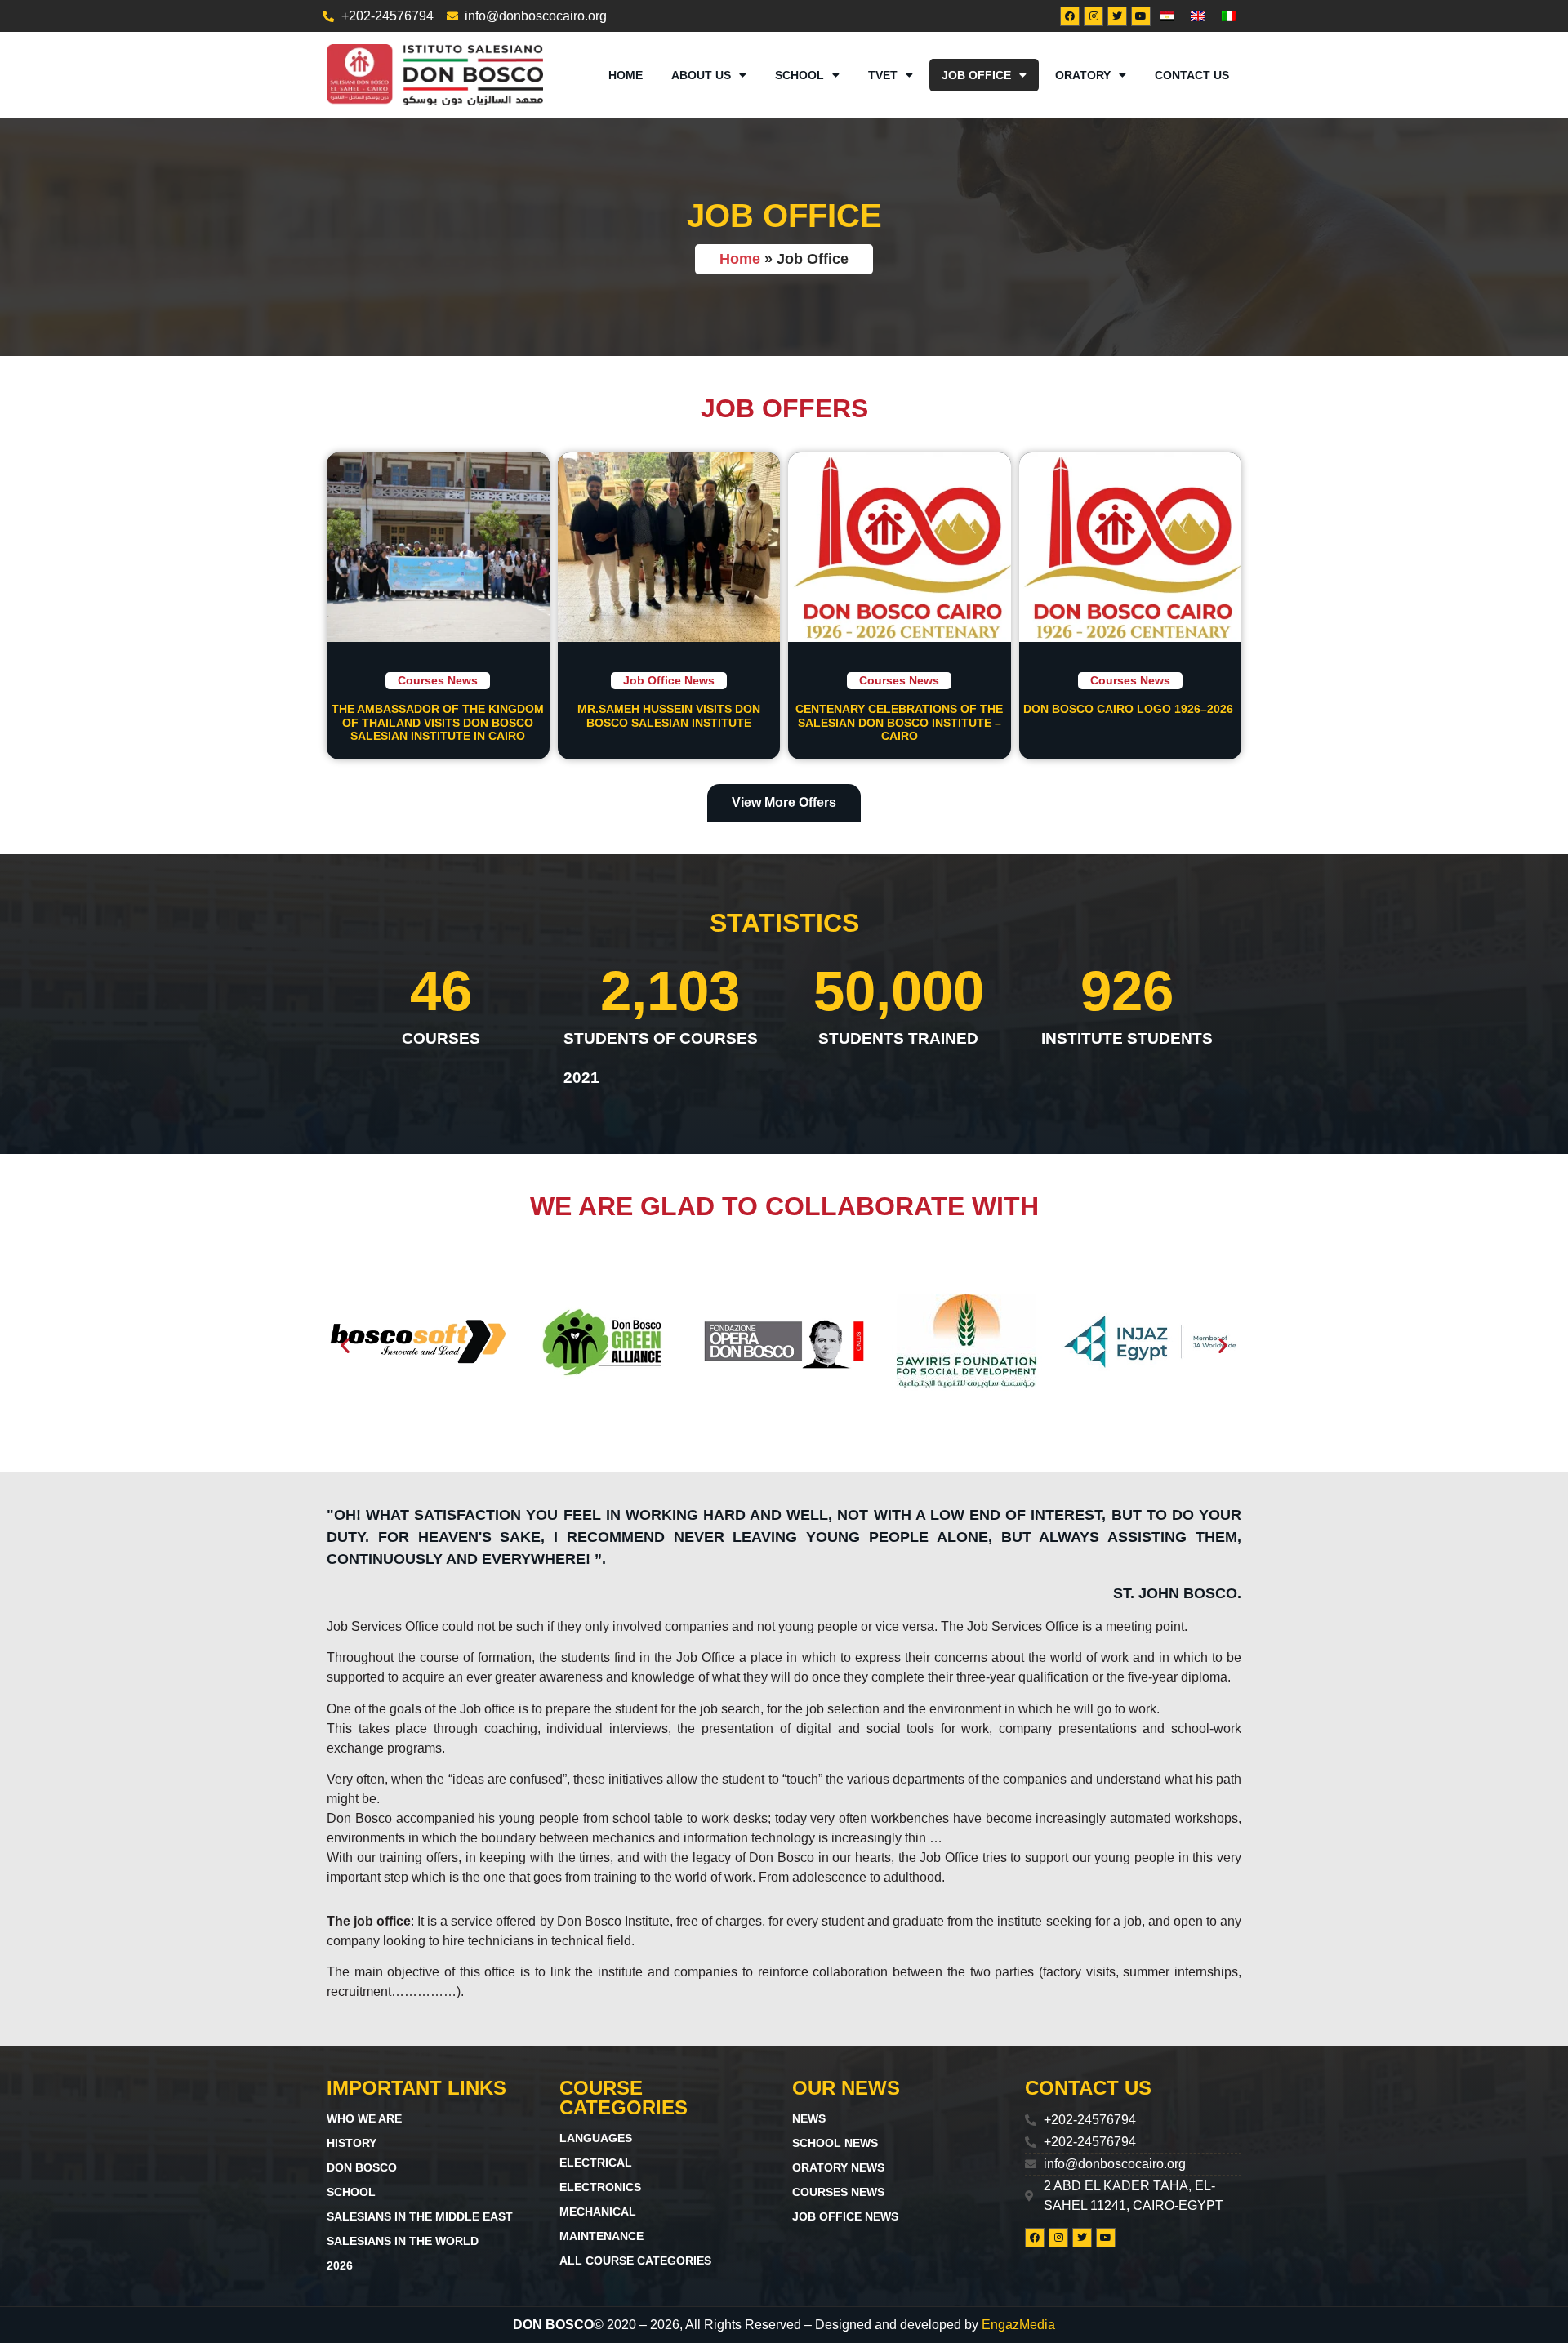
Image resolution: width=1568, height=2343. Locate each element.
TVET (883, 75)
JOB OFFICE (976, 75)
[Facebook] (1070, 16)
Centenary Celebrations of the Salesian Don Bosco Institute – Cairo (899, 723)
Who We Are (364, 2118)
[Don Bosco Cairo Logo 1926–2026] (1131, 547)
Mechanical (598, 2212)
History (352, 2143)
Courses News (438, 680)
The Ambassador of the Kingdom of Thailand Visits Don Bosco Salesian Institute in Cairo (438, 723)
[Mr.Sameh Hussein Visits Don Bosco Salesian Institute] (669, 547)
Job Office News (669, 680)
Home (626, 75)
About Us (701, 75)
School (351, 2192)
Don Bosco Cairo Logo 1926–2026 (1130, 709)
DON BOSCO (362, 2167)
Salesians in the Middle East (420, 2216)
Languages (596, 2138)
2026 (340, 2265)
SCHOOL (800, 75)
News (809, 2118)
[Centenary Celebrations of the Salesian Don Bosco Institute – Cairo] (900, 547)
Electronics (600, 2187)
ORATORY (1083, 75)
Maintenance (601, 2236)
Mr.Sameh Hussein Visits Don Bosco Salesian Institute (669, 716)
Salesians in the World (403, 2241)
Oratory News (838, 2167)
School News (835, 2143)
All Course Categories (635, 2261)
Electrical (596, 2163)
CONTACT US (1192, 75)
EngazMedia (1018, 2325)
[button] (345, 1345)
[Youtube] (1141, 16)
